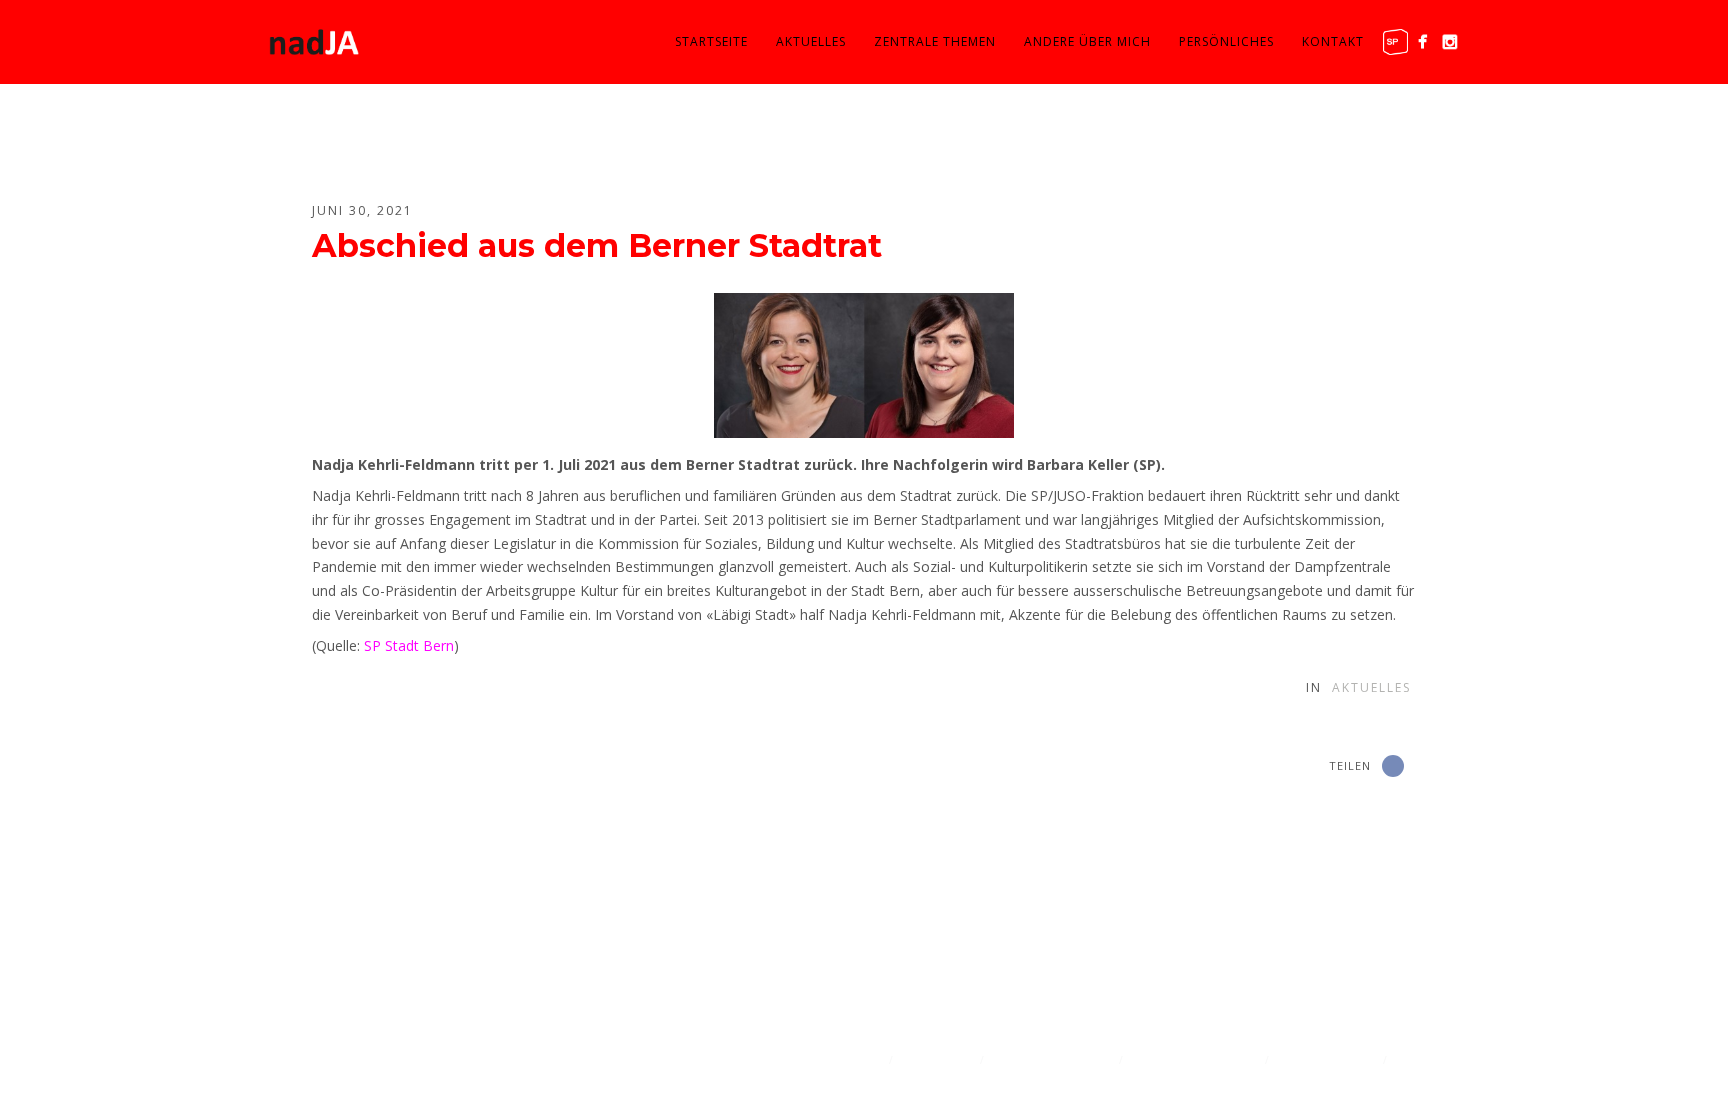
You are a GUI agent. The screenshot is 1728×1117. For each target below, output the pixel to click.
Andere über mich (1087, 41)
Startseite (711, 41)
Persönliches (1226, 41)
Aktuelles (811, 41)
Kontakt (1333, 41)
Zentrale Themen (935, 41)
